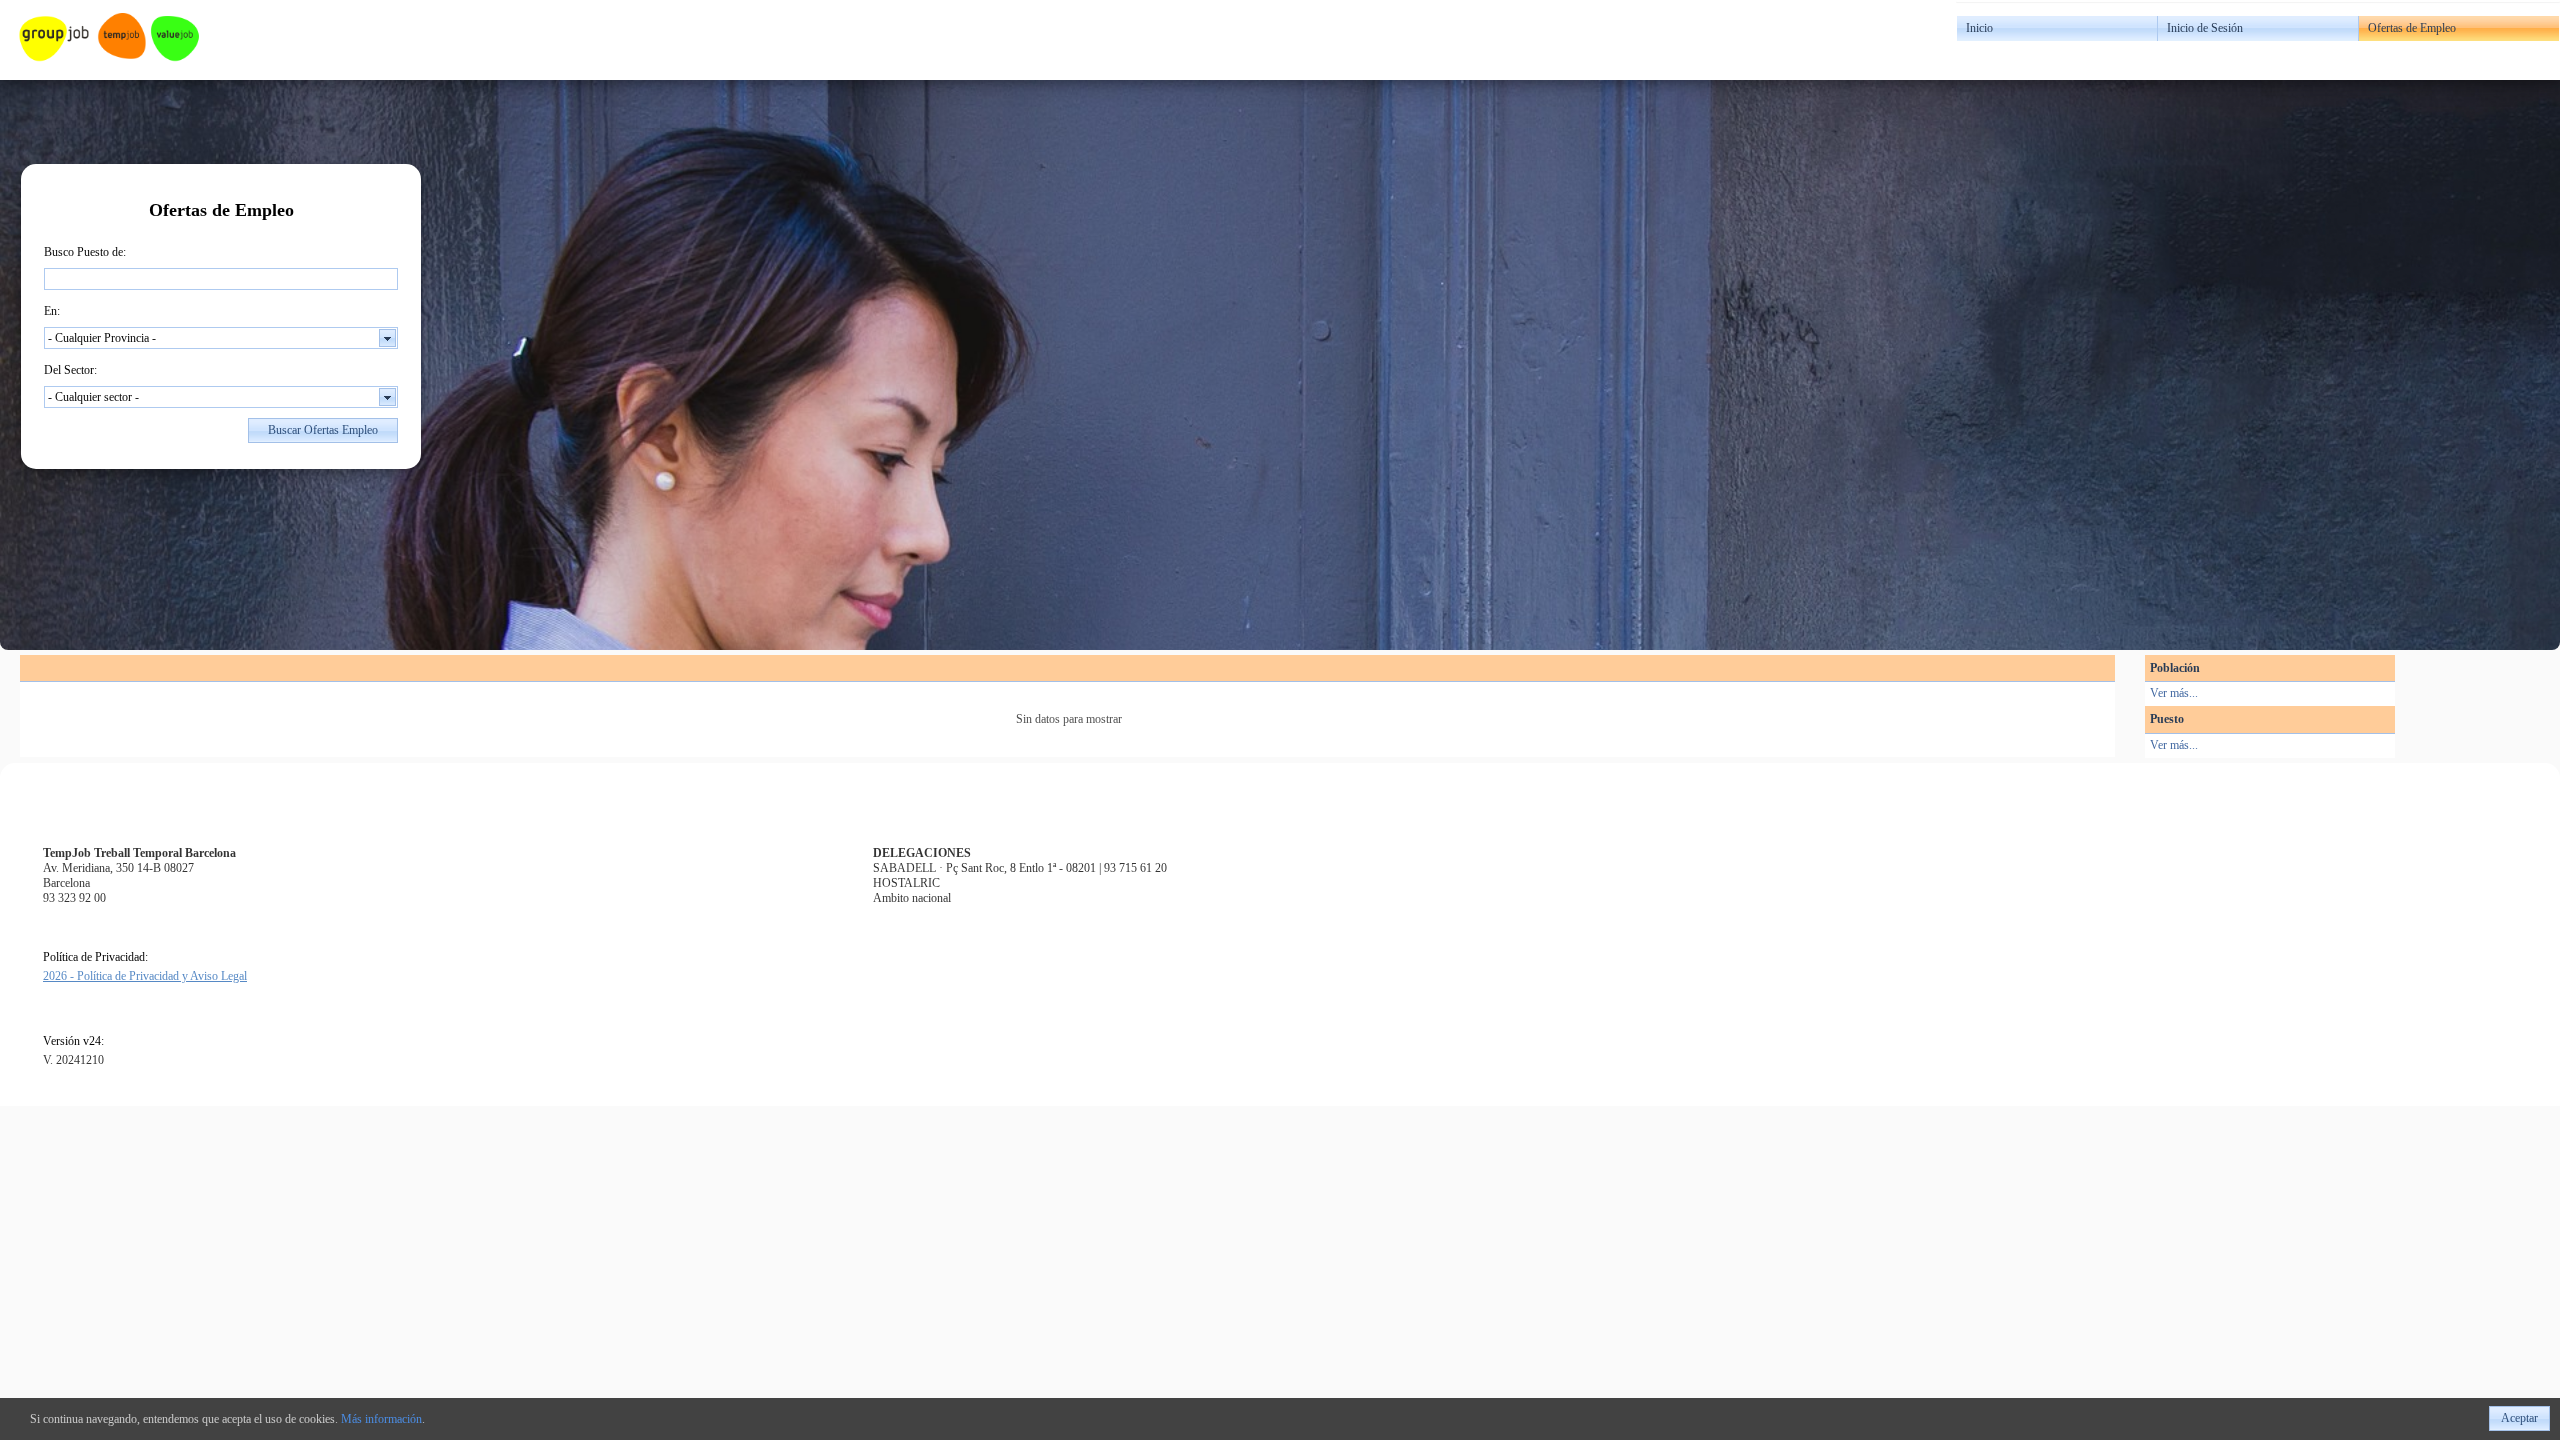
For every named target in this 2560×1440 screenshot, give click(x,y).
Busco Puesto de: (85, 252)
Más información (381, 1419)
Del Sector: (70, 370)
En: (52, 311)
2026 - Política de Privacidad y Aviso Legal (145, 976)
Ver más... (2174, 693)
